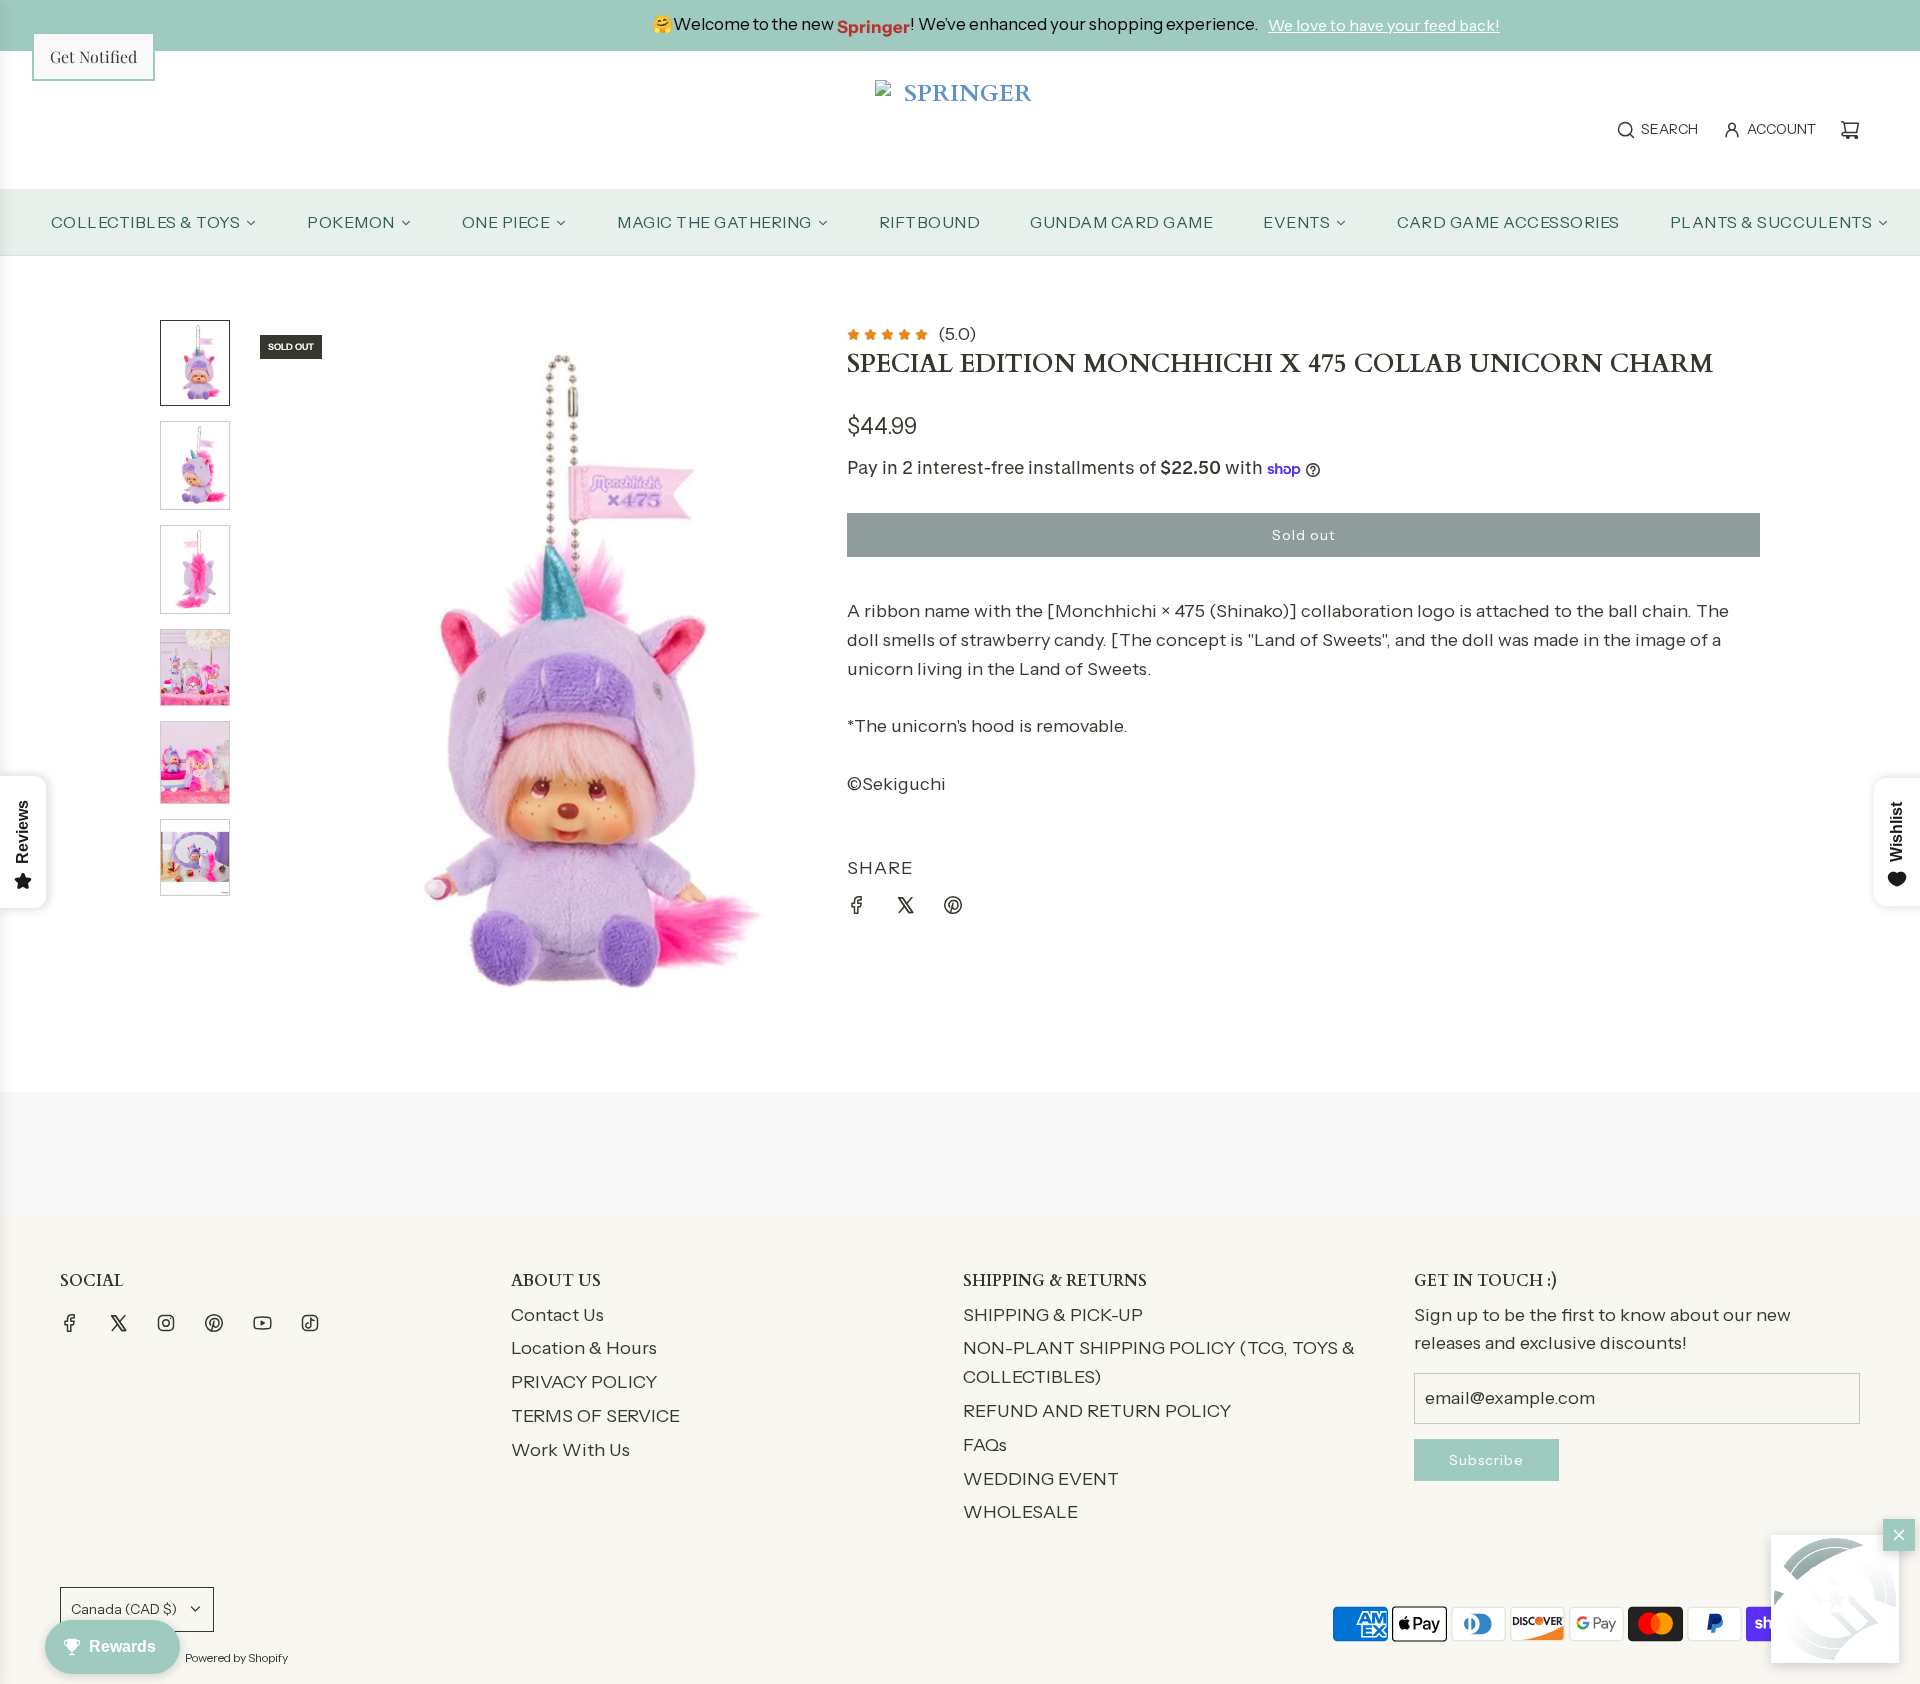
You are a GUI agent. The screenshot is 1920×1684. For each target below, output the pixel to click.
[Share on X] (905, 909)
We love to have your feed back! (1294, 25)
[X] (118, 1323)
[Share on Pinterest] (953, 909)
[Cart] (1850, 130)
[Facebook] (70, 1323)
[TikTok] (310, 1323)
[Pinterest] (214, 1323)
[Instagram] (166, 1323)
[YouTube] (262, 1323)
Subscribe (1486, 1460)
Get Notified (93, 56)
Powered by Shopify (236, 1657)
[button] (1835, 1599)
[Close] (1899, 1535)
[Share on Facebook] (857, 909)
